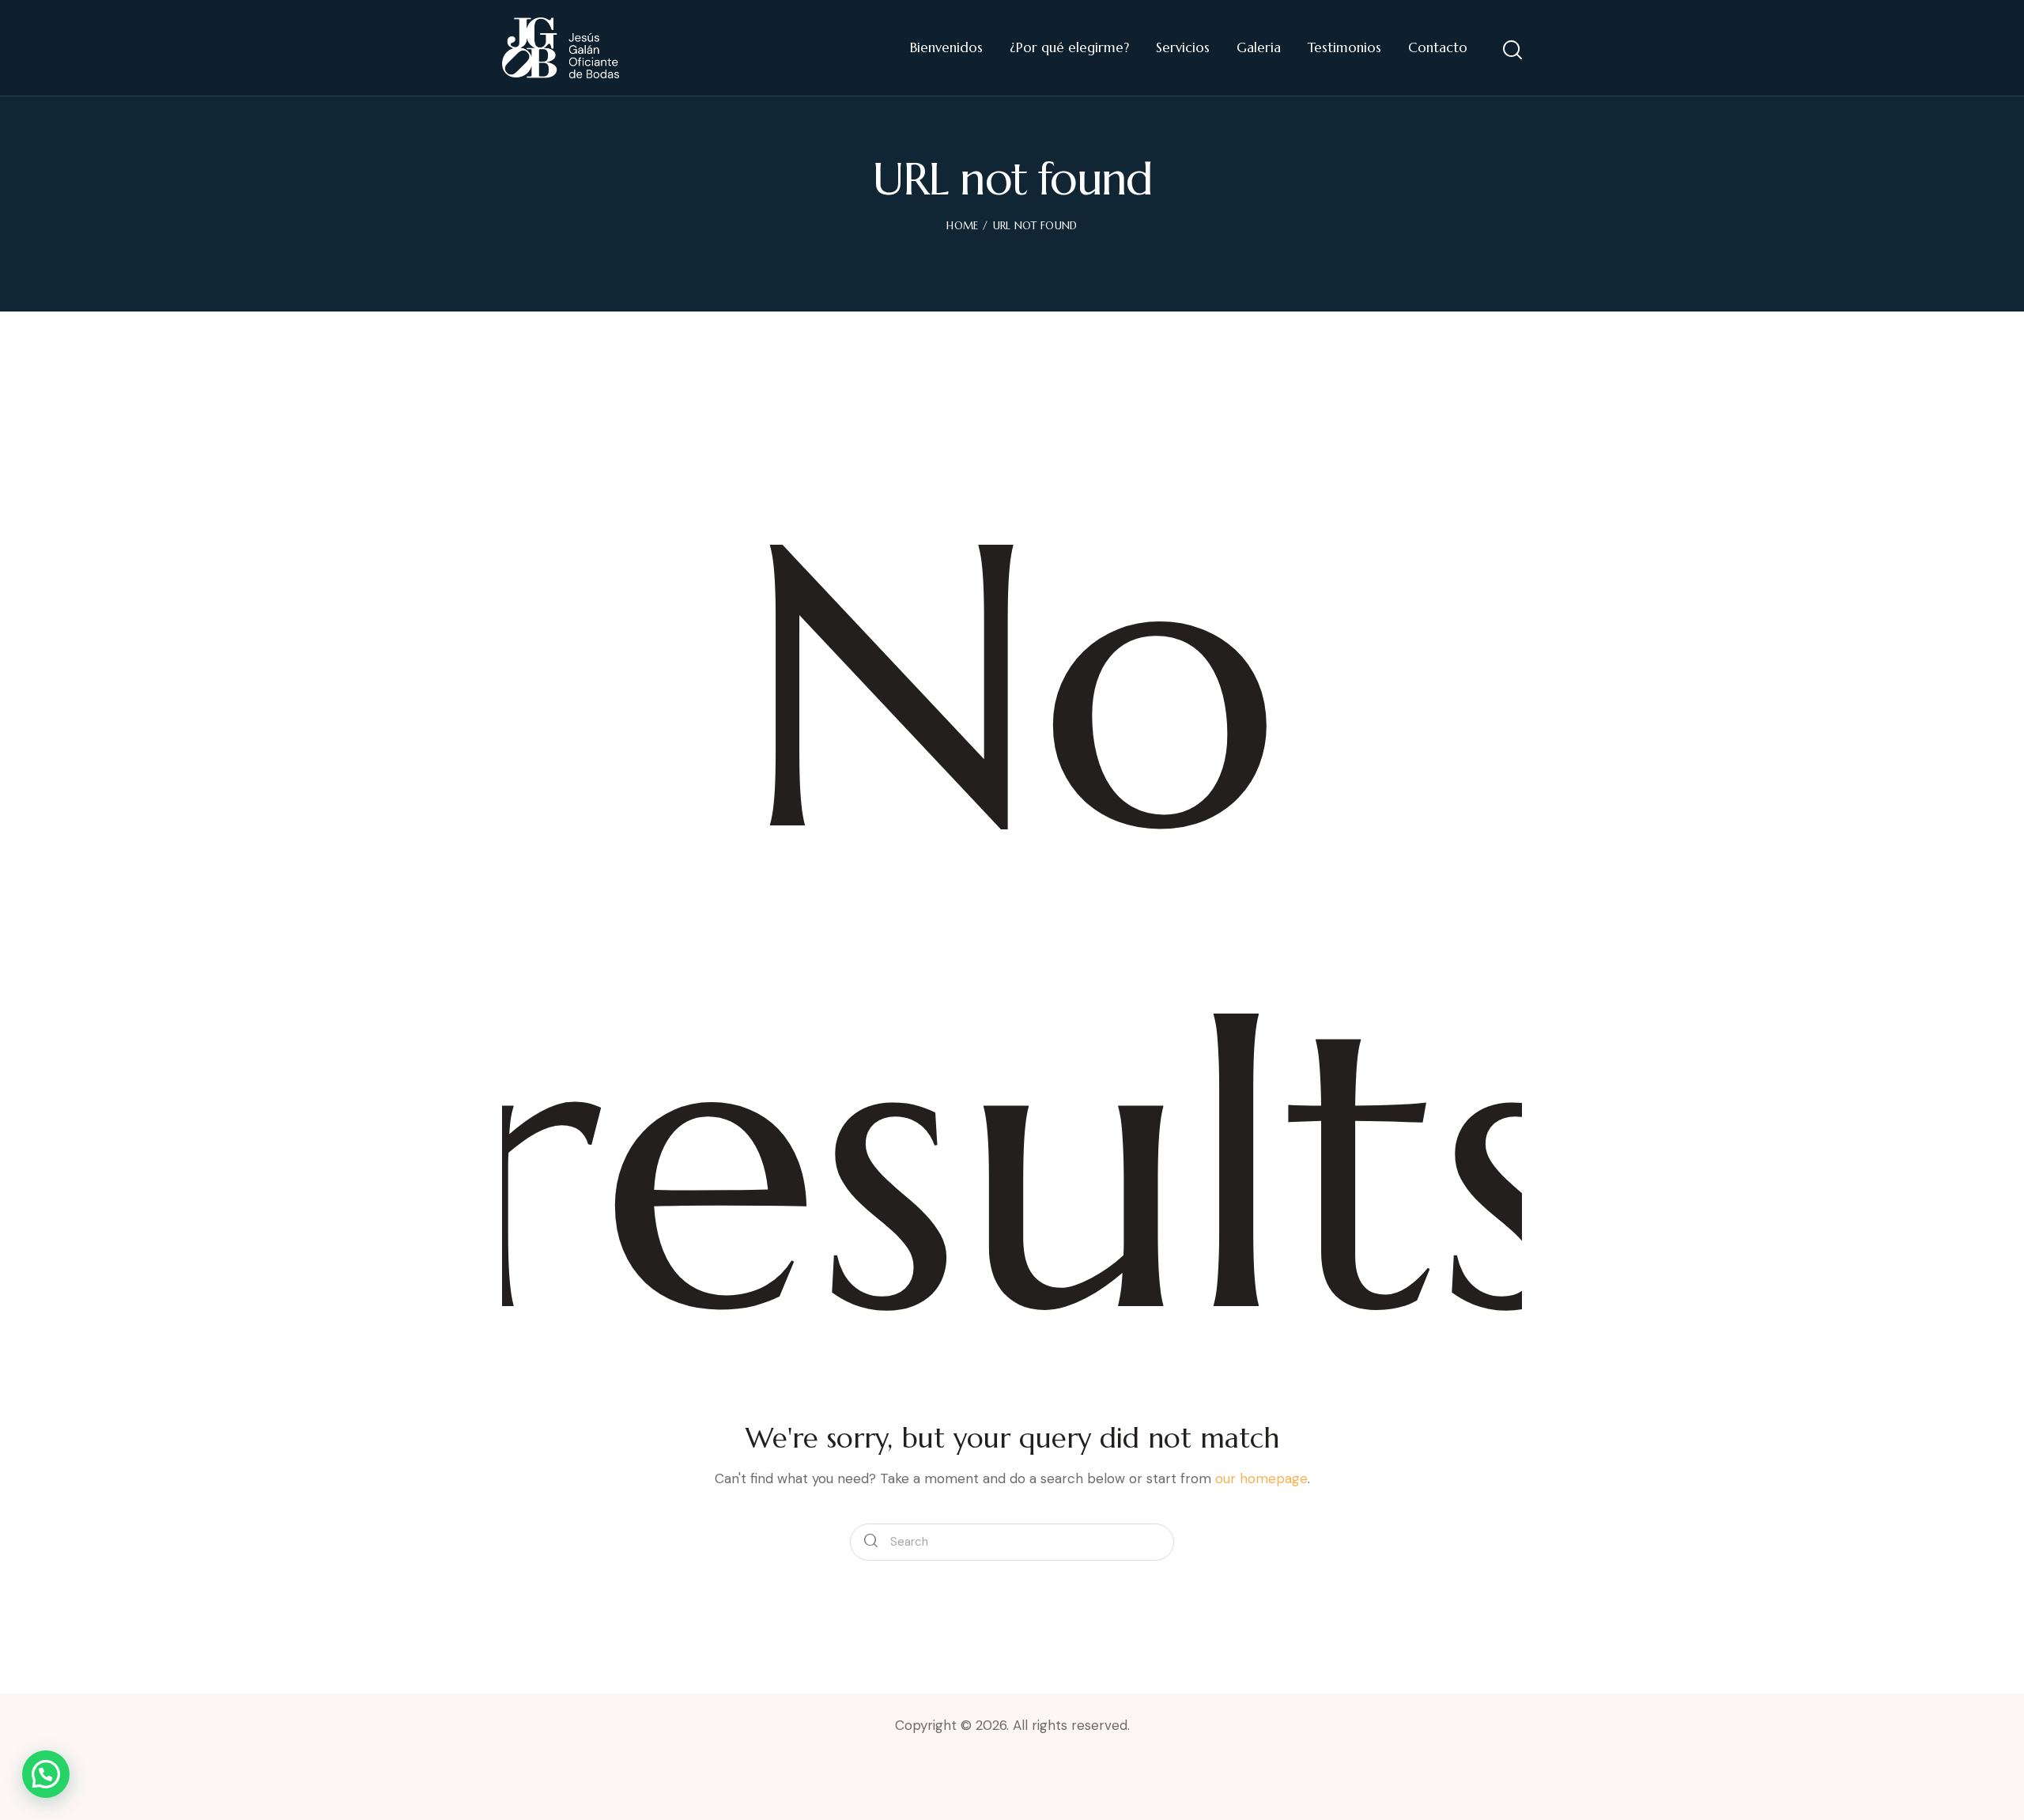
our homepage (1261, 1478)
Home (962, 226)
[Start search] (1512, 50)
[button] (46, 1774)
